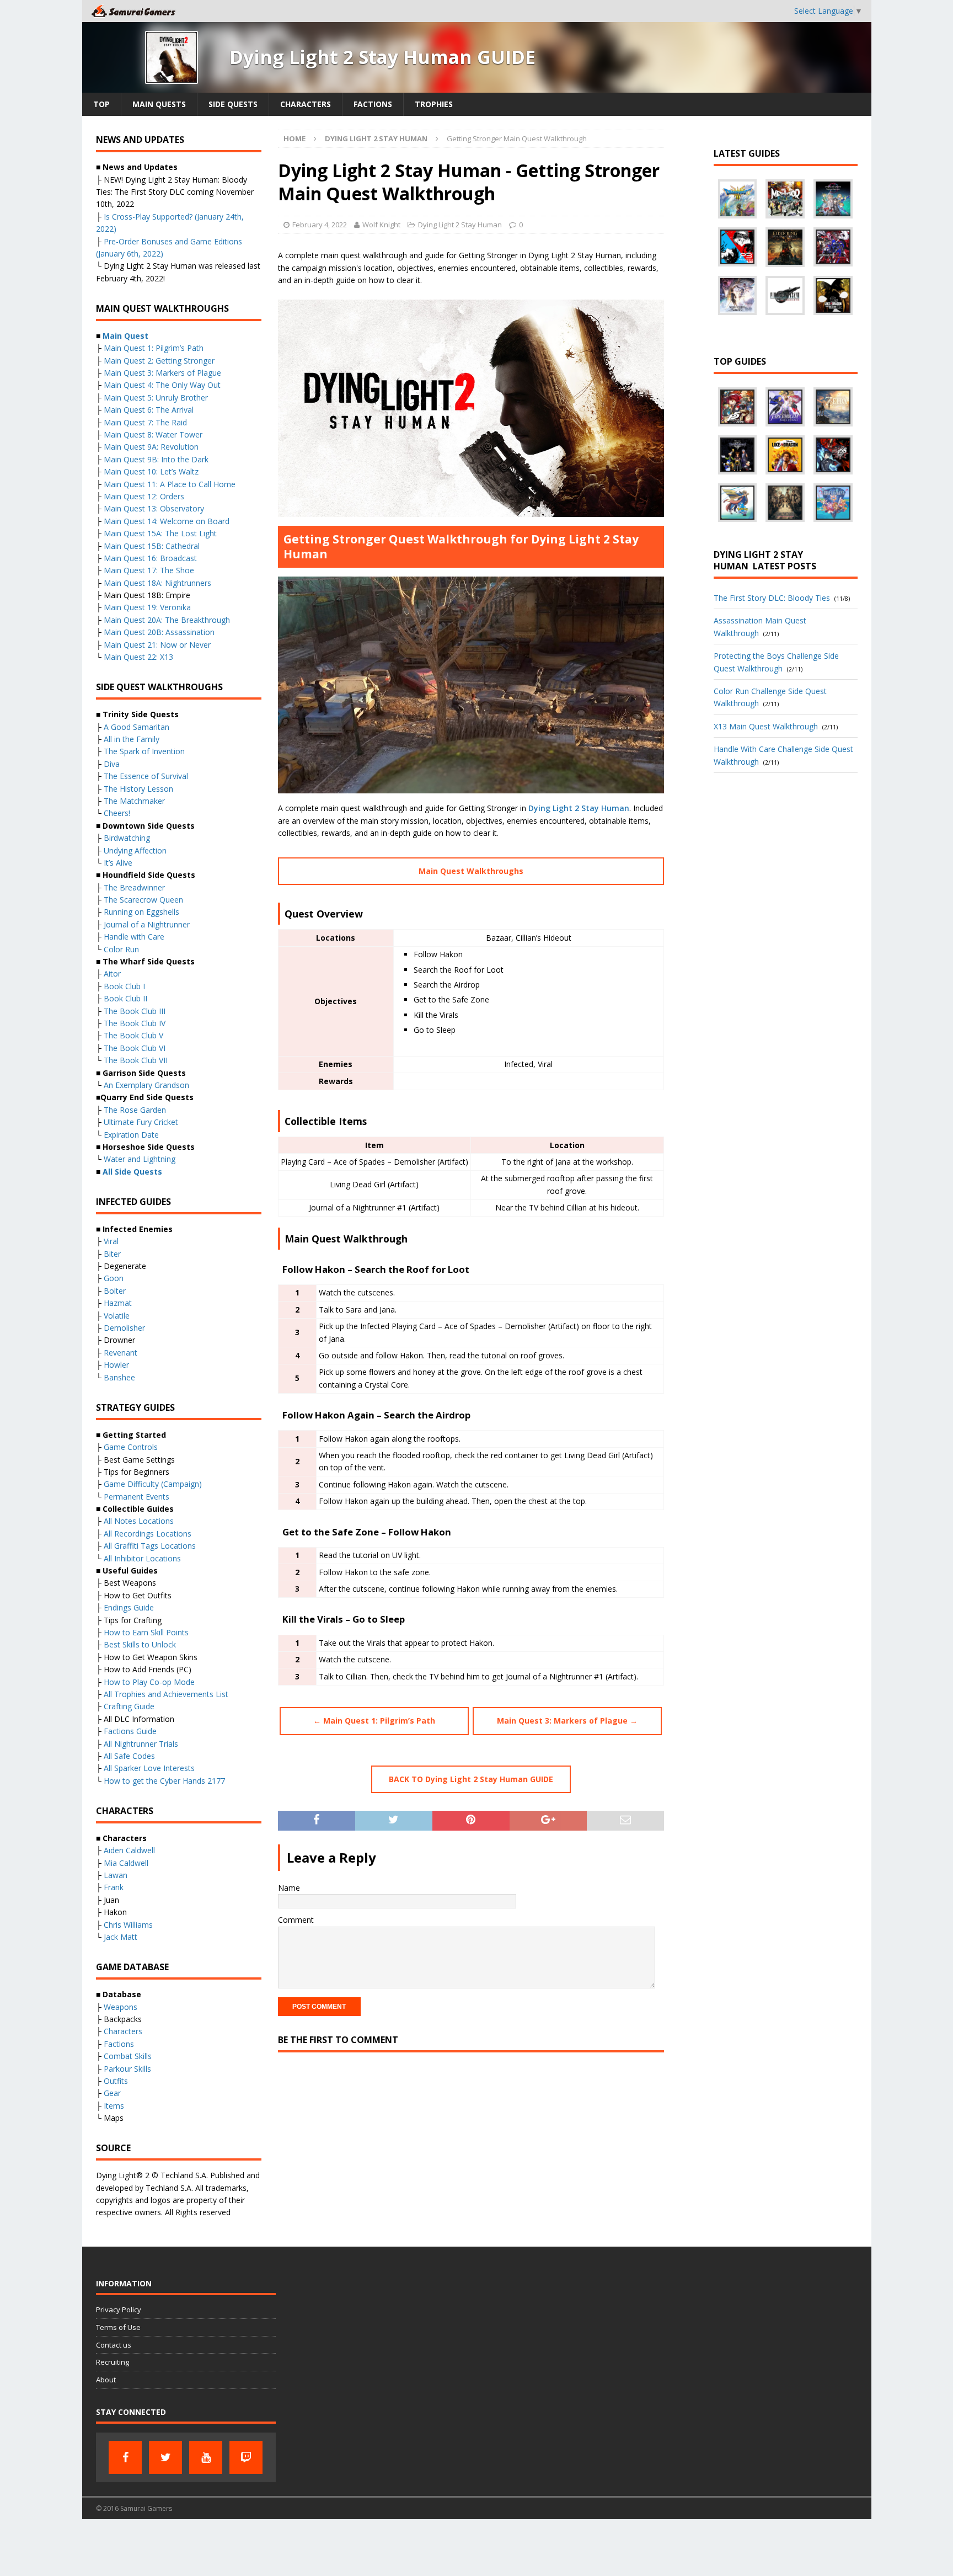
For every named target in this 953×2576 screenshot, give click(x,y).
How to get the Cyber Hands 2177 (164, 1781)
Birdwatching (127, 838)
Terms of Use (118, 2327)
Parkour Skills (127, 2069)
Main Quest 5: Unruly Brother (156, 398)
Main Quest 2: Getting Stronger (159, 361)
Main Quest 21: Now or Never (157, 645)
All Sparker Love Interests (149, 1768)
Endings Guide (129, 1607)
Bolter (115, 1291)
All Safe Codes (129, 1756)
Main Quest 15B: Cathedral (152, 546)
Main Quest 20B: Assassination (159, 632)
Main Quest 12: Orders (144, 496)
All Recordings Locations (148, 1534)
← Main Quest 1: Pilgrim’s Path (374, 1721)
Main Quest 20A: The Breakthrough (167, 620)
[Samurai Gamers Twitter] (165, 2457)
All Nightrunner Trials (141, 1744)
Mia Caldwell (126, 1863)
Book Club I (124, 986)
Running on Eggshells (141, 912)
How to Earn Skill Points (146, 1632)
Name (289, 1888)
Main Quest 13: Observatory (154, 508)
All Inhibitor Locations (142, 1558)
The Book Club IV (135, 1023)
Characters (306, 104)
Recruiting (113, 2362)
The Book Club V (133, 1035)
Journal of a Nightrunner (147, 924)
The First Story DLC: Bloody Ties (772, 598)
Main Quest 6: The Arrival (149, 410)
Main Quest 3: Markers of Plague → (567, 1721)
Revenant (121, 1353)
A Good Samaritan (136, 727)
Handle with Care (134, 937)
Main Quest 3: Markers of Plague (162, 373)
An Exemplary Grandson (146, 1085)
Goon (114, 1278)
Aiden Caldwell (129, 1850)
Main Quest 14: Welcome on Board (167, 521)
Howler (116, 1365)
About (106, 2380)
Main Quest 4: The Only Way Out (162, 385)
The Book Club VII (136, 1060)
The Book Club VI (135, 1048)
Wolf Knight (381, 225)
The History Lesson (138, 789)
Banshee (119, 1377)
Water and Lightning (140, 1159)
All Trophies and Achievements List (166, 1694)
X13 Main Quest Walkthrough (766, 726)
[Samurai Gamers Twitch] (246, 2457)
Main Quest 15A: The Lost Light (160, 533)
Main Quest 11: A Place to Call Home (170, 484)
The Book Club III (135, 1011)
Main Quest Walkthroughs (471, 871)
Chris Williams (128, 1925)
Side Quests (233, 104)
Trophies (434, 104)
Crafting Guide (129, 1706)
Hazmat (118, 1303)
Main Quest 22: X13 (138, 657)
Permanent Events (136, 1497)
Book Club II (125, 998)
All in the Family (132, 739)
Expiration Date (131, 1135)
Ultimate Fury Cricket (141, 1122)
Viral (111, 1241)
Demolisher (124, 1328)
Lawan (116, 1875)
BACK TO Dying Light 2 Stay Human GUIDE (471, 1779)
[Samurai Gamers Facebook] (125, 2457)
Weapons (121, 2007)
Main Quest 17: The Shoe (149, 570)
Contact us (114, 2345)
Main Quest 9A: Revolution (151, 447)
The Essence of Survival (146, 776)
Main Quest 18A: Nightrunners (157, 583)
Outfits (116, 2081)
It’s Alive (118, 863)
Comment (296, 1920)
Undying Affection (135, 850)
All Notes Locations (139, 1521)
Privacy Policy (119, 2310)
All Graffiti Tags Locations (150, 1546)
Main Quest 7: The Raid (145, 422)
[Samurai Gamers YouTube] (206, 2457)
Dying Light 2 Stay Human (460, 225)
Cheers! (117, 813)
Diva (112, 764)
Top (101, 104)
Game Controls (131, 1447)
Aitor (112, 974)
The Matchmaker (134, 801)
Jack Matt (121, 1937)
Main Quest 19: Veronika (147, 607)
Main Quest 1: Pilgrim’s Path (154, 348)
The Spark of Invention (144, 751)
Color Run (121, 949)
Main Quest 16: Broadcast (150, 558)
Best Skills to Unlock (140, 1644)
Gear (112, 2093)
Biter (112, 1254)
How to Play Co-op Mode (149, 1682)
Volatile (117, 1316)
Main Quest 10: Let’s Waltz (151, 471)
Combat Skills (128, 2056)
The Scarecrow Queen (143, 900)
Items (114, 2106)
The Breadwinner (134, 887)
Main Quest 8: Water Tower (153, 434)
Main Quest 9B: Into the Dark (156, 459)
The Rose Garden (135, 1110)
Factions (373, 104)
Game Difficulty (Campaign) (153, 1484)
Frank (114, 1887)
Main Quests (159, 104)
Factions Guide (130, 1731)
